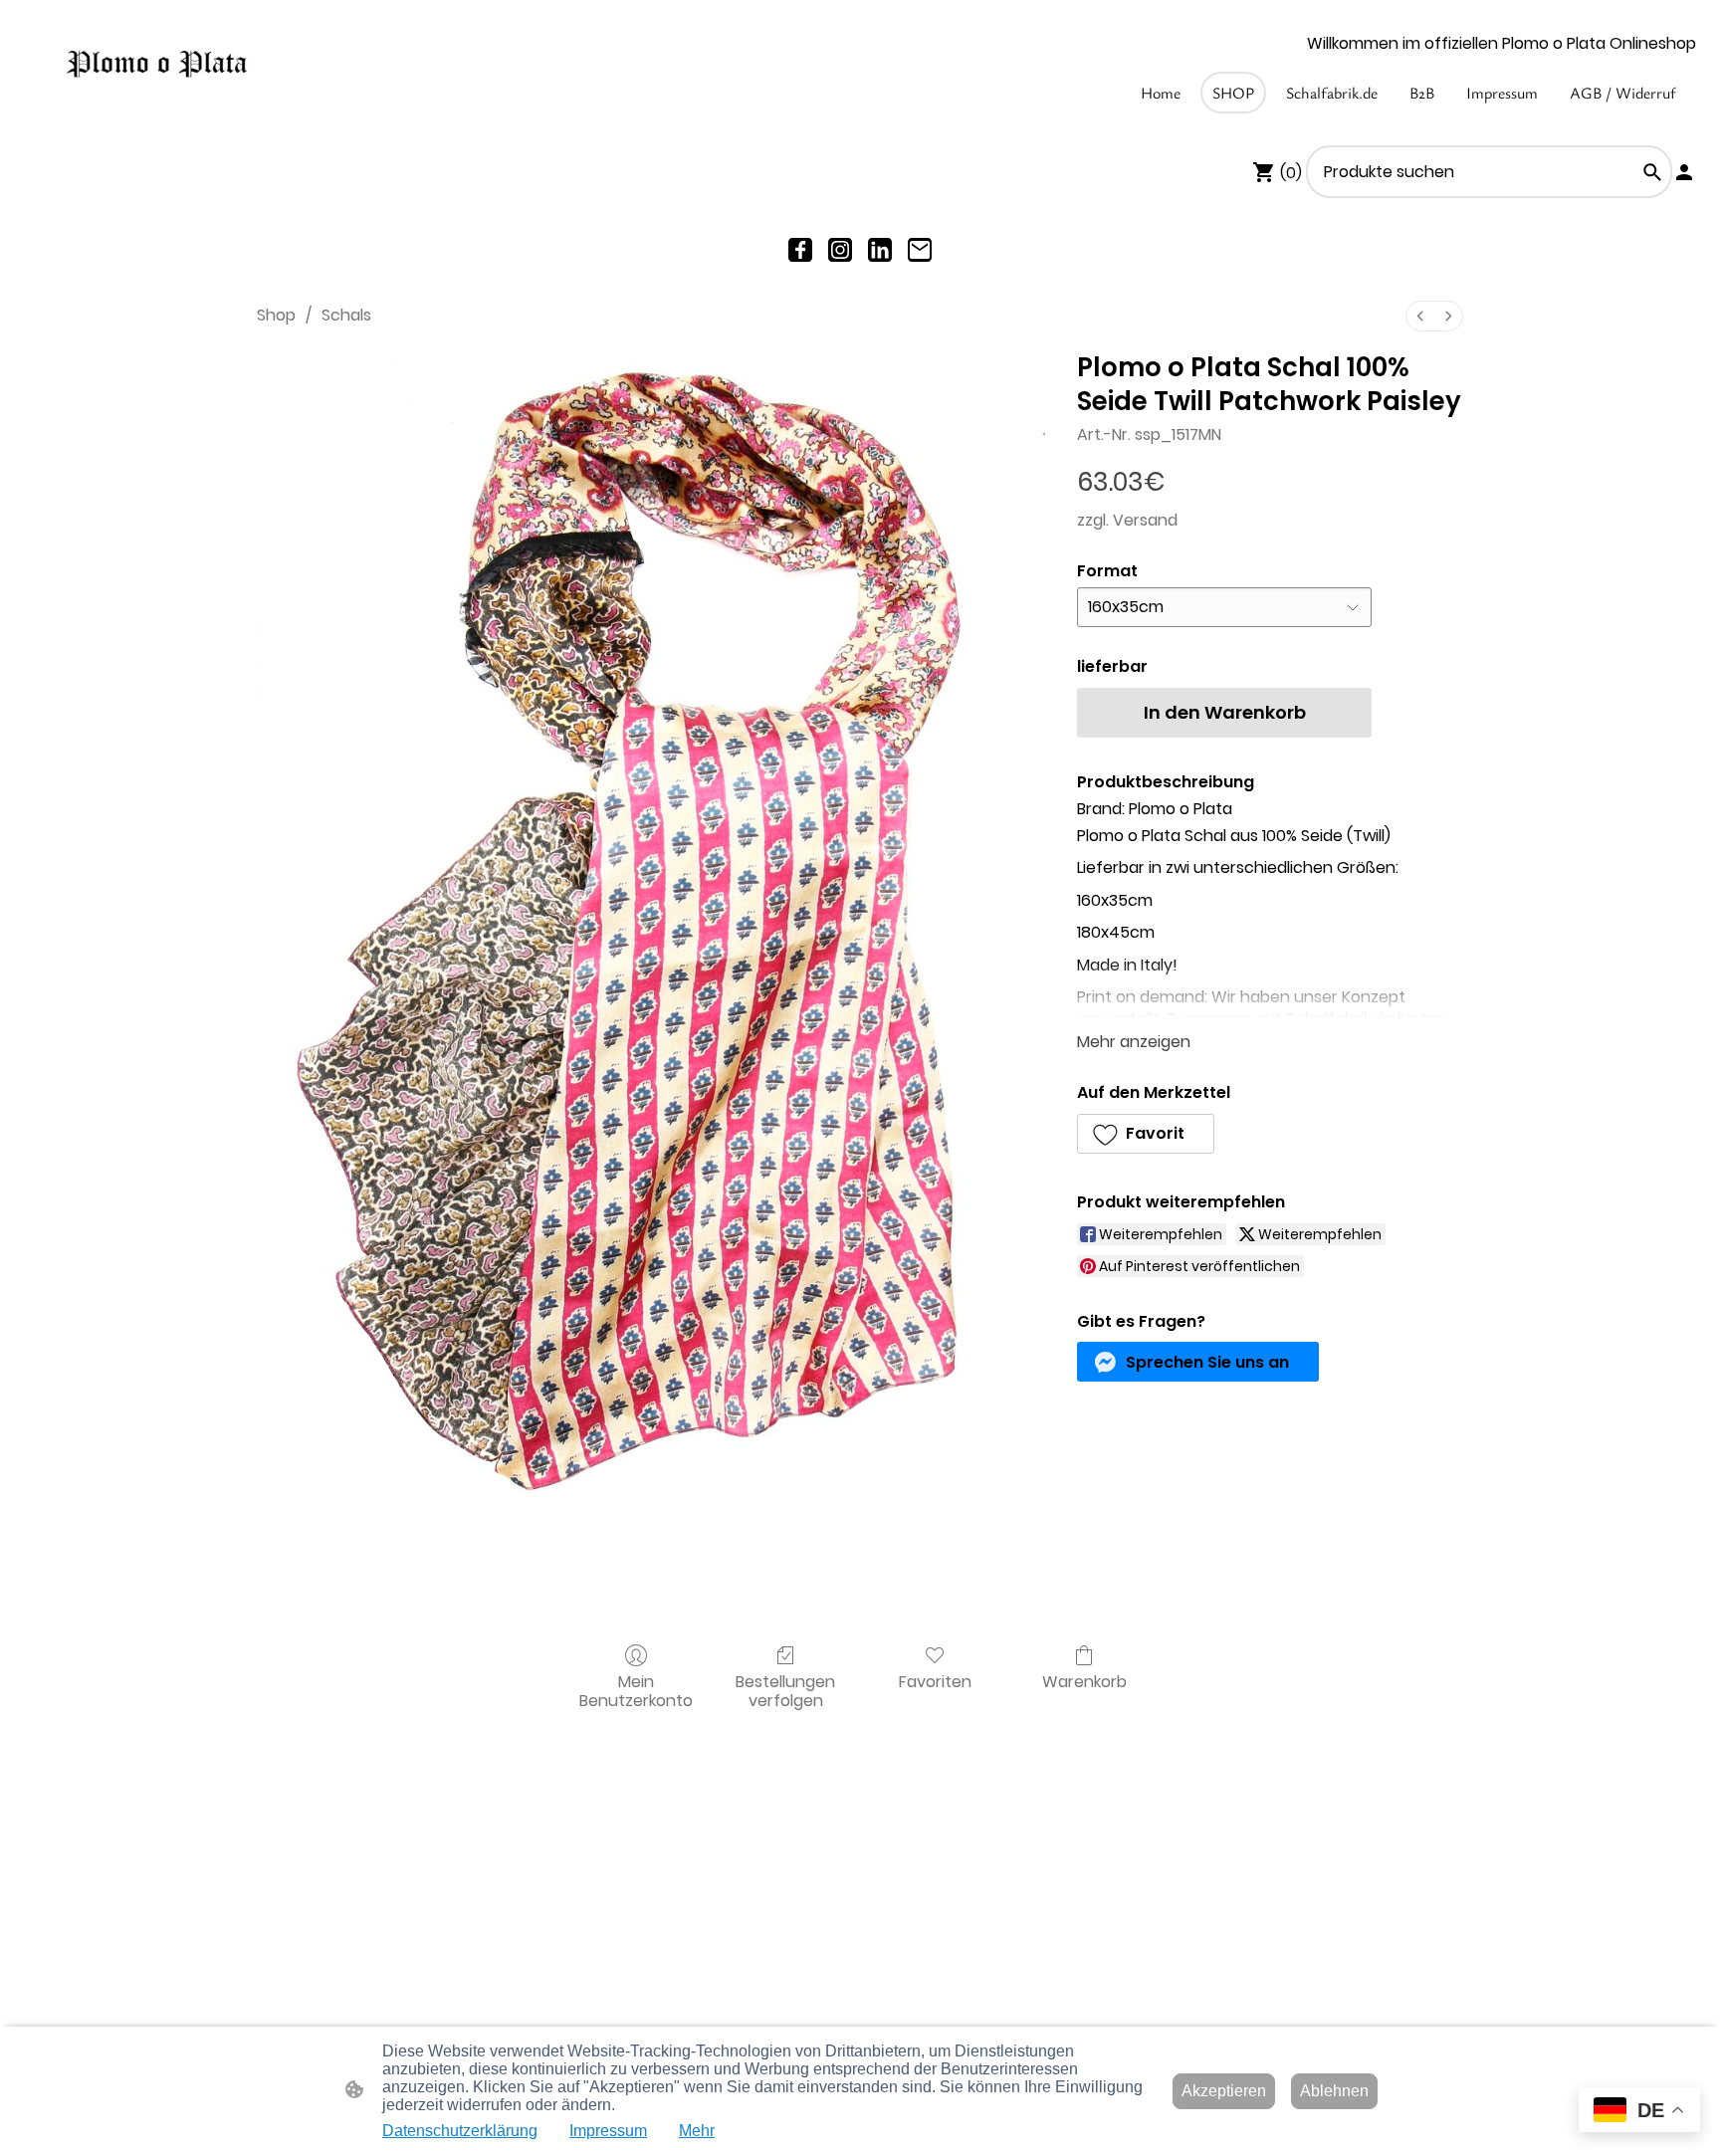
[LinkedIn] (880, 250)
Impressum (608, 2131)
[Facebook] (800, 250)
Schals (346, 315)
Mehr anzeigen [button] (1134, 1042)
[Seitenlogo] (157, 65)
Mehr (697, 2131)
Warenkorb (1084, 1681)
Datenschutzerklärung (460, 2131)
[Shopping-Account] (1684, 172)
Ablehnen (1334, 2091)
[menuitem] (1420, 316)
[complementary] (1639, 2112)
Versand (1145, 520)
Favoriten (935, 1681)
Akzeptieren (1224, 2091)
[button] (1652, 172)
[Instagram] (840, 250)
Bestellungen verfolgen (785, 1690)
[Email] (920, 250)
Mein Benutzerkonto (636, 1690)
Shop (276, 315)
